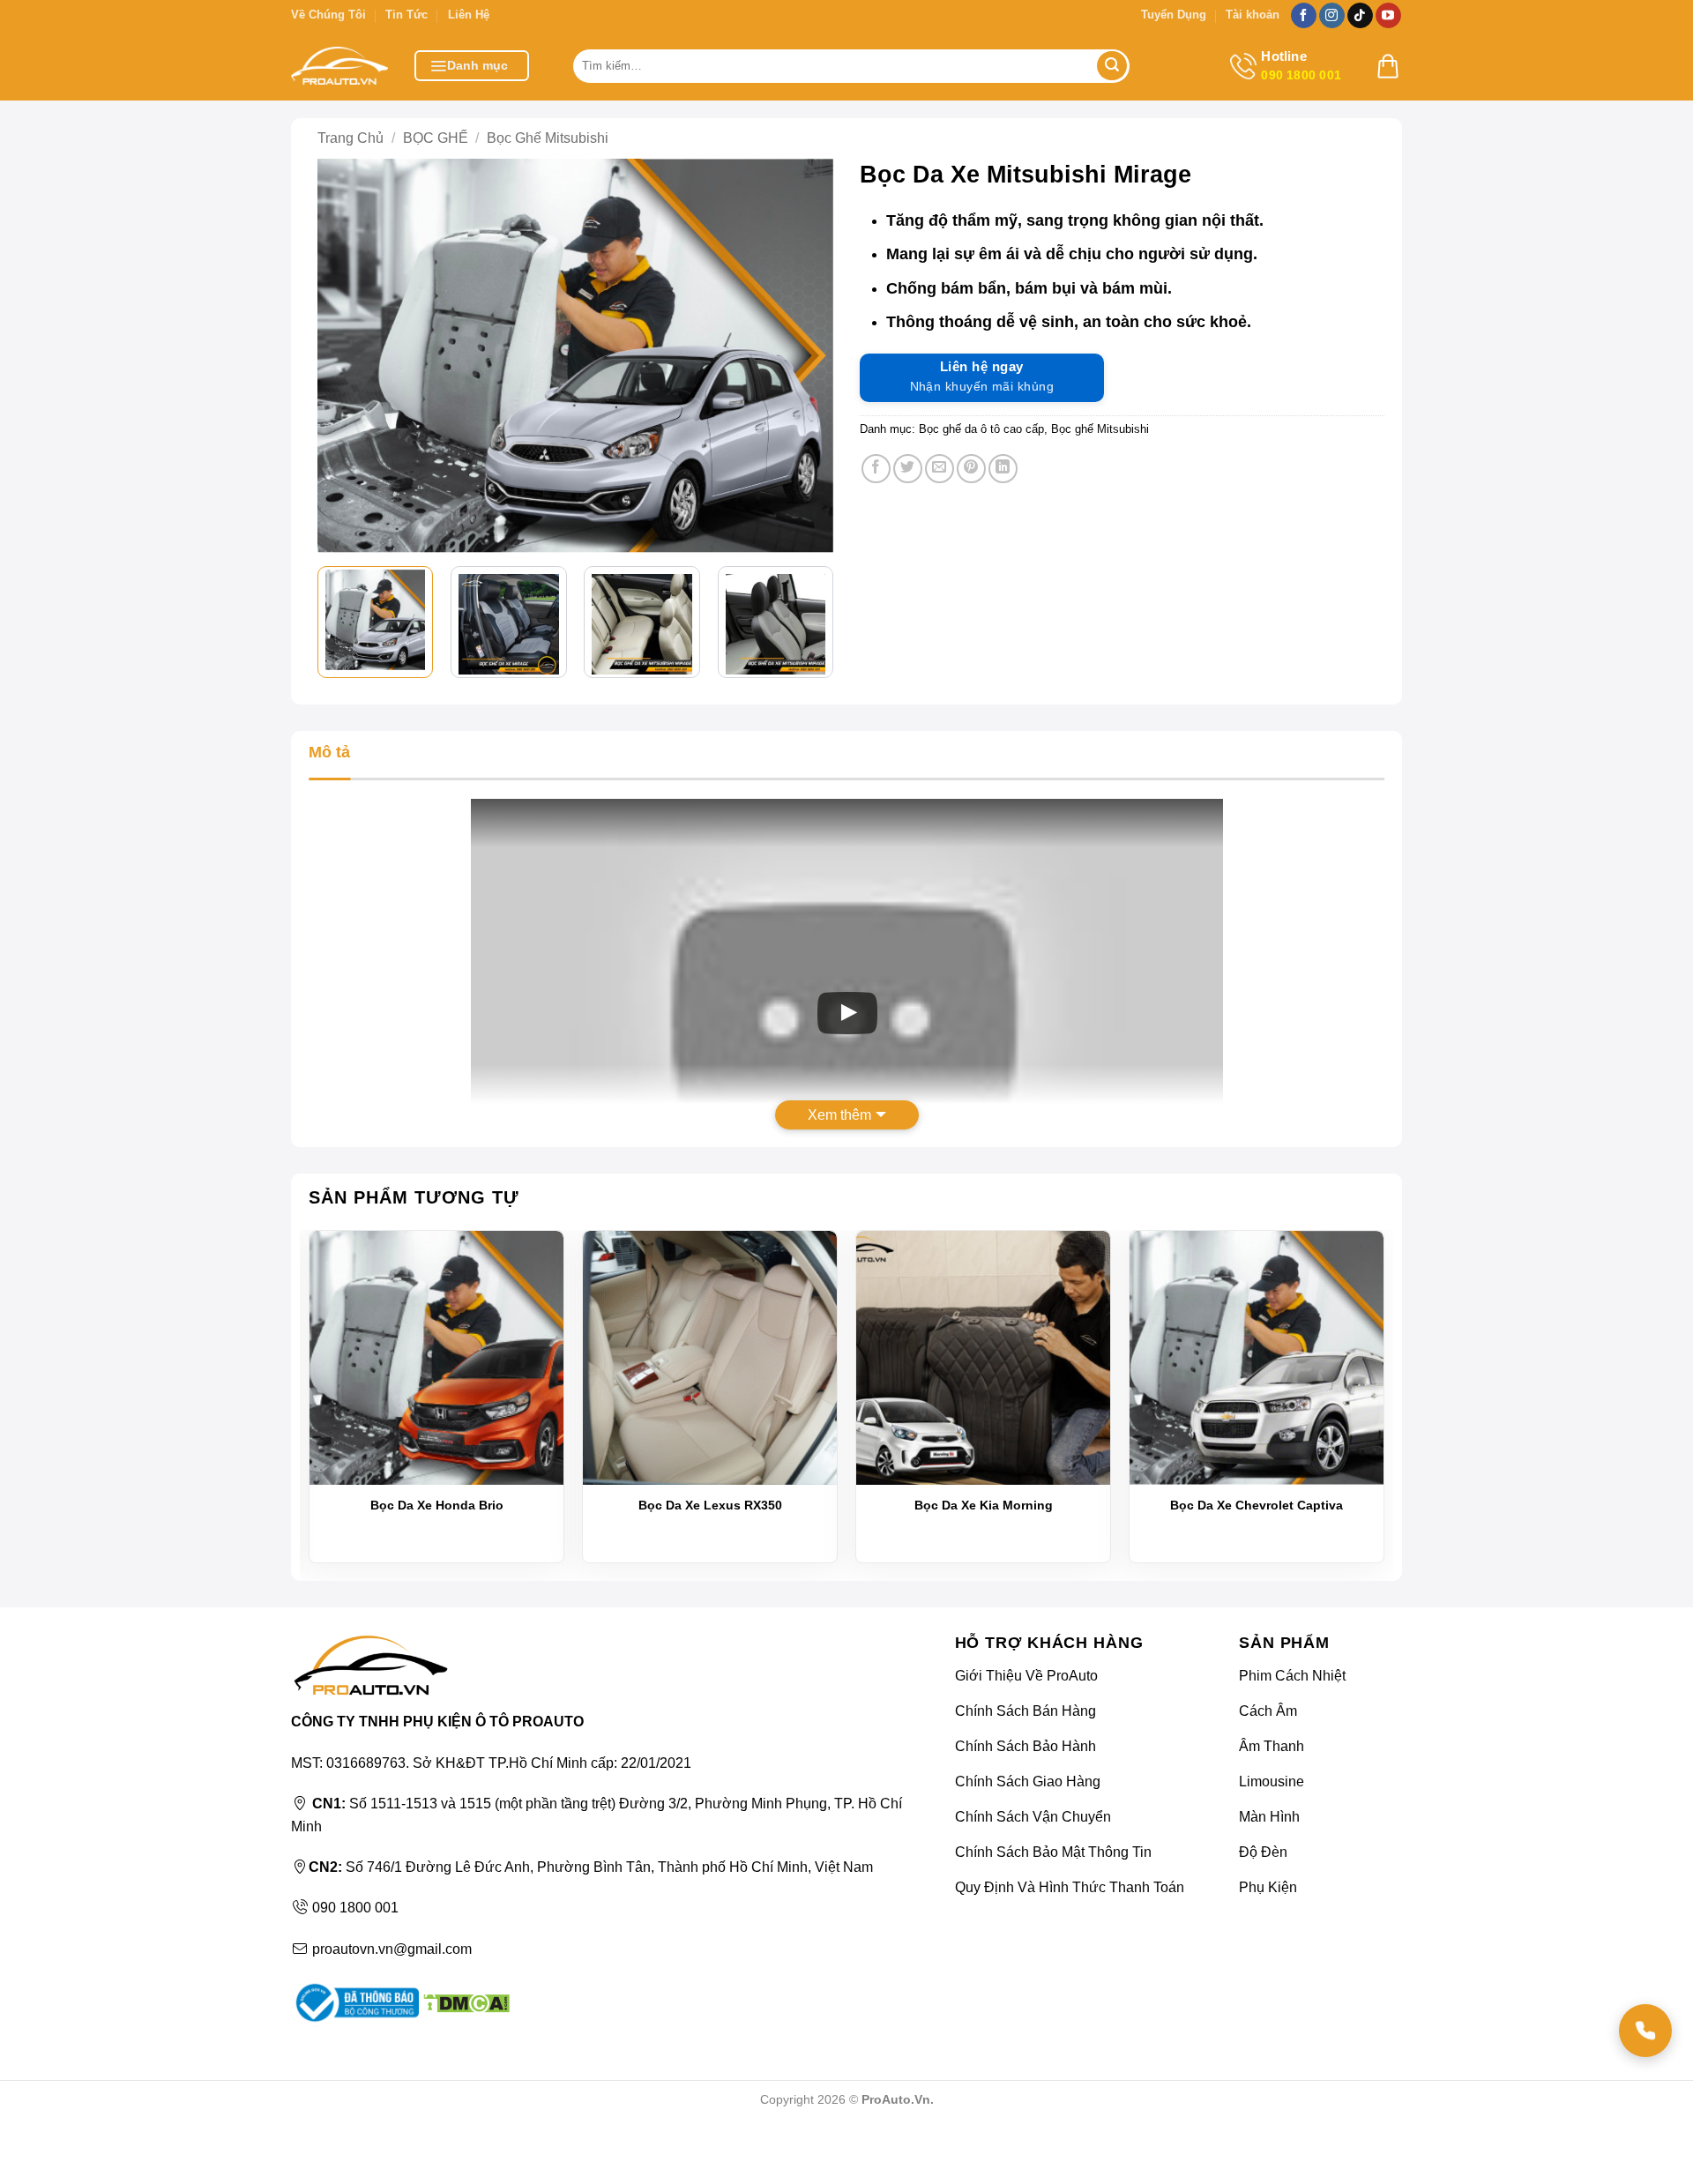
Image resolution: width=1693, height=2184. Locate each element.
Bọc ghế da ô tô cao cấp (981, 429)
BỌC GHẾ (436, 138)
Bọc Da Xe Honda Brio (437, 1505)
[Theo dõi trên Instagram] (1332, 16)
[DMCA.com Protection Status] (464, 2002)
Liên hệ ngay (982, 376)
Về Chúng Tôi (328, 15)
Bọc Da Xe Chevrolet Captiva (1257, 1505)
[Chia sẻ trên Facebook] (876, 469)
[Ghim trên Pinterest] (971, 469)
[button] (472, 66)
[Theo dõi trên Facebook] (1304, 16)
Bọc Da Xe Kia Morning (984, 1505)
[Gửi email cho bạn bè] (940, 469)
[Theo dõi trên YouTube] (1388, 16)
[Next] (807, 356)
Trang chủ (351, 138)
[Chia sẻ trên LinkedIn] (1003, 469)
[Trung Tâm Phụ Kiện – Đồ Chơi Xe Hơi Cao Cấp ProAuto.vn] (339, 66)
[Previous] (344, 356)
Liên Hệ (469, 15)
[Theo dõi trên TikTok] (1360, 16)
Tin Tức (406, 15)
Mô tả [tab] (329, 752)
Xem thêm (839, 1115)
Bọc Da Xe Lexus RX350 (710, 1505)
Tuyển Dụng (1174, 15)
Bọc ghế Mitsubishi (548, 138)
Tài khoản (1253, 15)
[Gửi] (1112, 66)
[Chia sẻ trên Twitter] (908, 469)
